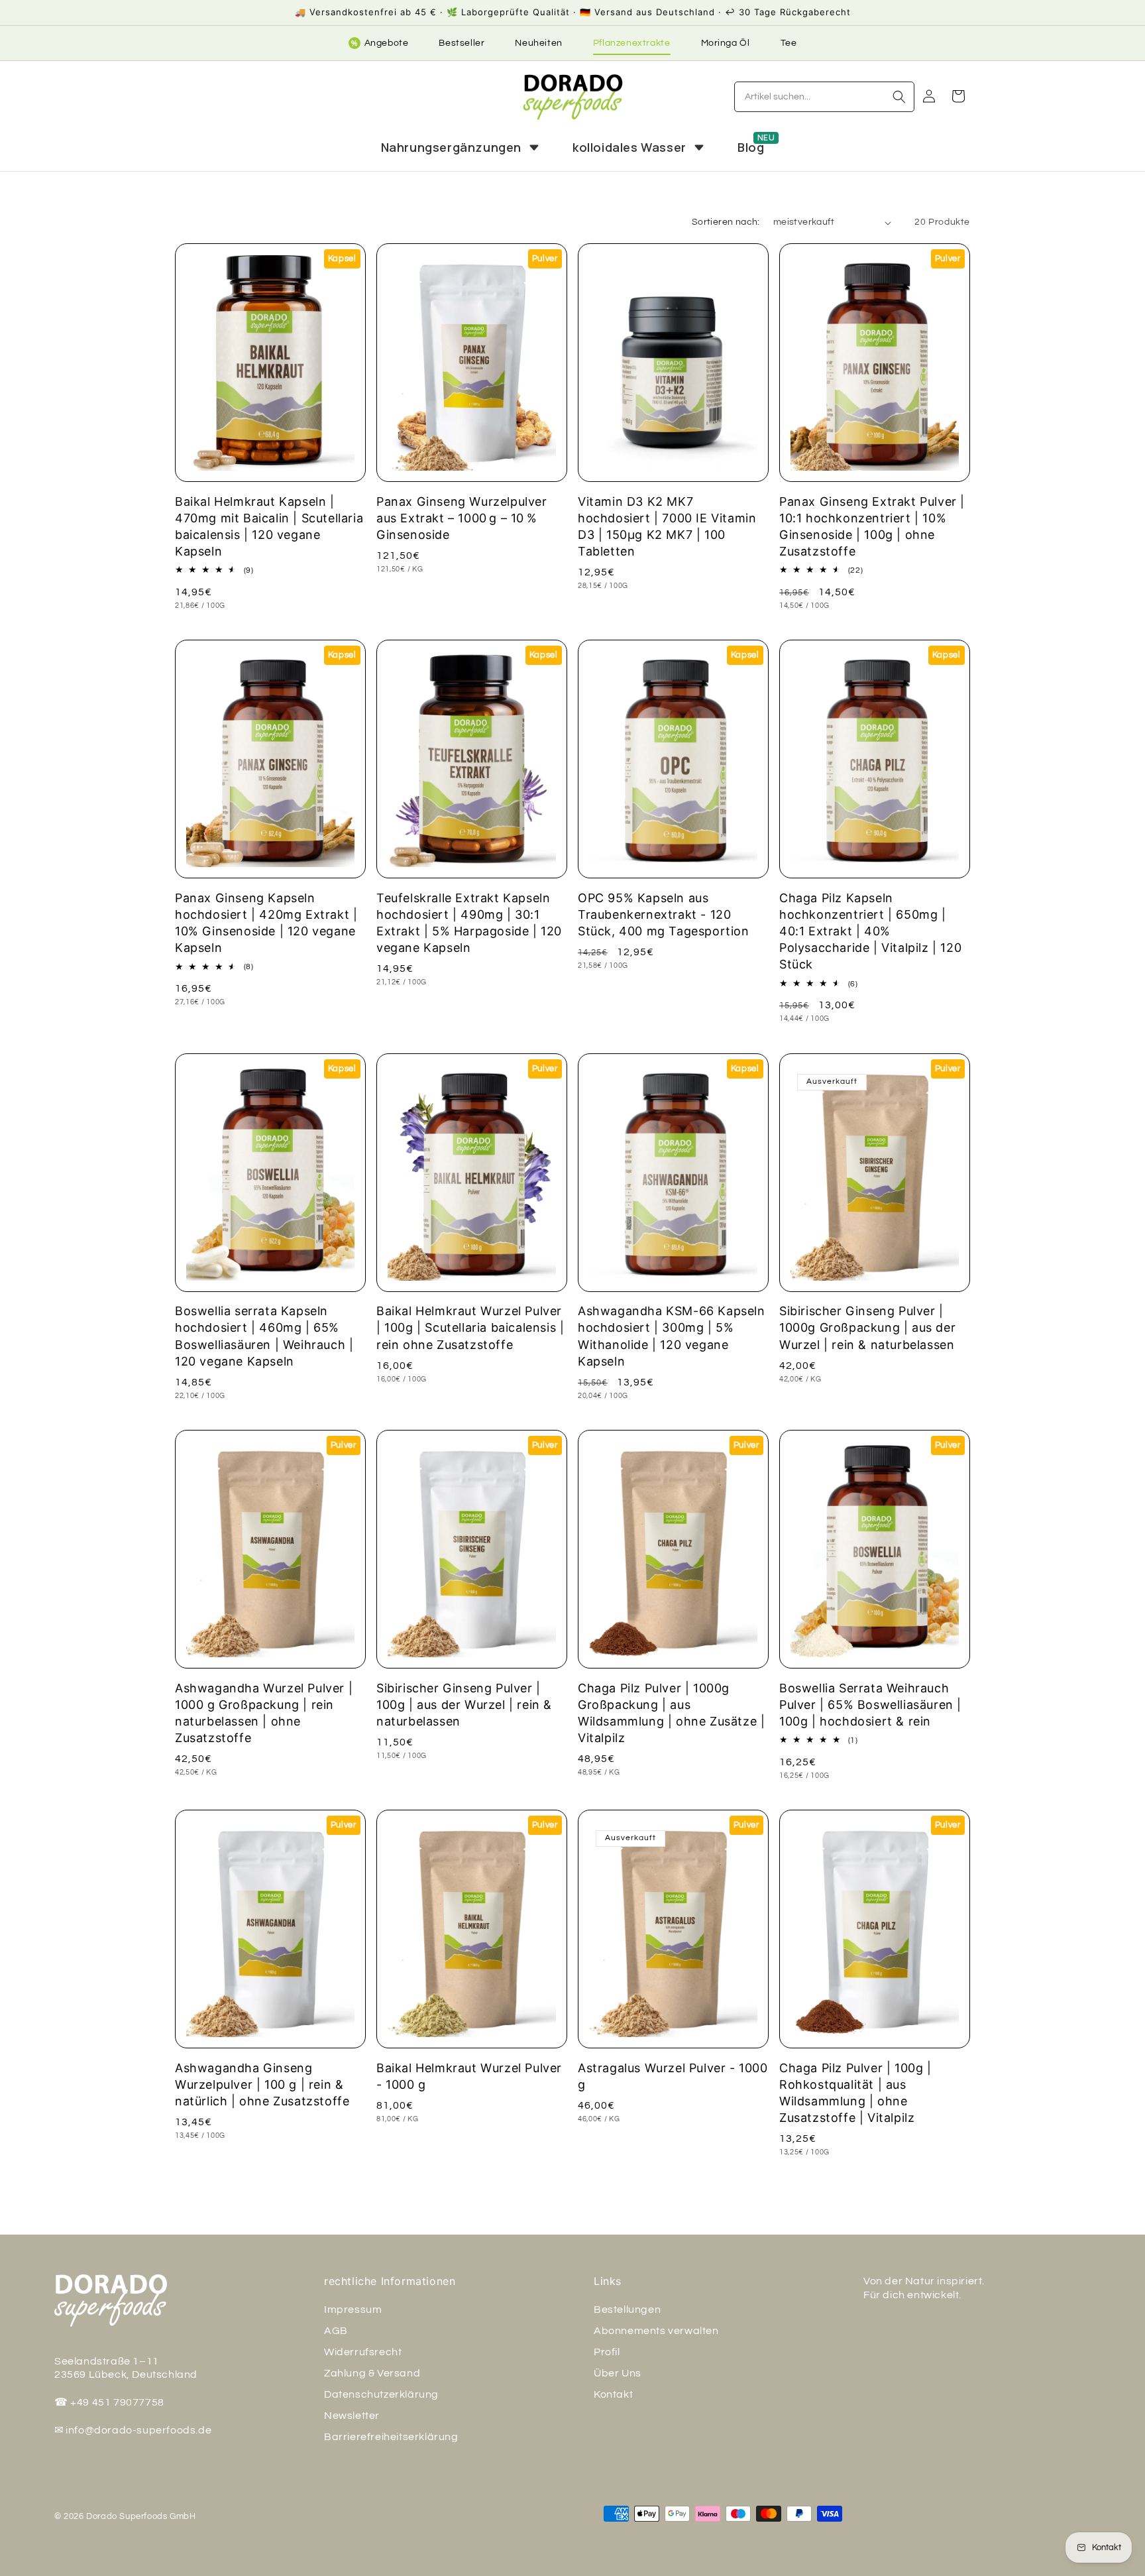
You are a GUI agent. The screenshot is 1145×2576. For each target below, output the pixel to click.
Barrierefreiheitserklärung (391, 2437)
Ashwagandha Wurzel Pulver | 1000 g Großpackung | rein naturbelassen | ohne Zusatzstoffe (264, 1713)
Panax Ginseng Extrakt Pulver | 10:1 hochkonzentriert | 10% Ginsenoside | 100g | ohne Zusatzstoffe (872, 527)
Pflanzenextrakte (632, 43)
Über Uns (618, 2373)
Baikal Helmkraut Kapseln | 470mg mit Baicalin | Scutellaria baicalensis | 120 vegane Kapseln (269, 527)
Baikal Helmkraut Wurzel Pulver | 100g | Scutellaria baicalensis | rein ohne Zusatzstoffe (470, 1327)
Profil (607, 2352)
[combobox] (824, 97)
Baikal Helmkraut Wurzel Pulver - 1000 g (469, 2076)
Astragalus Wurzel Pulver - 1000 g (673, 2076)
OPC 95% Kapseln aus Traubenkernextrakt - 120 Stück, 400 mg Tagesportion (664, 914)
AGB (336, 2331)
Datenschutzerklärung (381, 2394)
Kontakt (613, 2394)
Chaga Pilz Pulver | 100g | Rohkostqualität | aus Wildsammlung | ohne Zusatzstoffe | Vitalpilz (855, 2093)
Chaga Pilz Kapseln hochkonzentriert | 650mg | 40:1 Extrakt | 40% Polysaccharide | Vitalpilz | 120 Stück (870, 931)
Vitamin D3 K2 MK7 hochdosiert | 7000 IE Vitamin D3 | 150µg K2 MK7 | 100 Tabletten (667, 527)
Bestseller (462, 43)
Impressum (353, 2310)
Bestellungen (627, 2310)
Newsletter (352, 2416)
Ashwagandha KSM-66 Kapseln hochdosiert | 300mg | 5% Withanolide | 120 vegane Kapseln (672, 1336)
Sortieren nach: (726, 222)
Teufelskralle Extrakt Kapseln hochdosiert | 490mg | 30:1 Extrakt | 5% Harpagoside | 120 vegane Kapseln (469, 923)
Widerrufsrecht (363, 2352)
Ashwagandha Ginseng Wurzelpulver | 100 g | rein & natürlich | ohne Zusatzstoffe (262, 2084)
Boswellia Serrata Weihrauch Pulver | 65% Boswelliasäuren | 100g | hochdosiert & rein (870, 1705)
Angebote (380, 43)
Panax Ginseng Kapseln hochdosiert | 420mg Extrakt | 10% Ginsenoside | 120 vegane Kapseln (266, 923)
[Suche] (899, 97)
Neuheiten (538, 43)
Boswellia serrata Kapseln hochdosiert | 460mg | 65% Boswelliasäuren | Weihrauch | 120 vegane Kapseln (264, 1336)
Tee (789, 43)
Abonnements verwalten (656, 2331)
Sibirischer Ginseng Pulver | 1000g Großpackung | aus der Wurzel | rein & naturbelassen (867, 1327)
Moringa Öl (726, 43)
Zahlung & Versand (372, 2373)
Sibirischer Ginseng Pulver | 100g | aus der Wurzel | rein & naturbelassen (464, 1705)
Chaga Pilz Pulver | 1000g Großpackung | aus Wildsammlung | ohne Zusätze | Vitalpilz (671, 1713)
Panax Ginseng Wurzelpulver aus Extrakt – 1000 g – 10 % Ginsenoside (462, 518)
